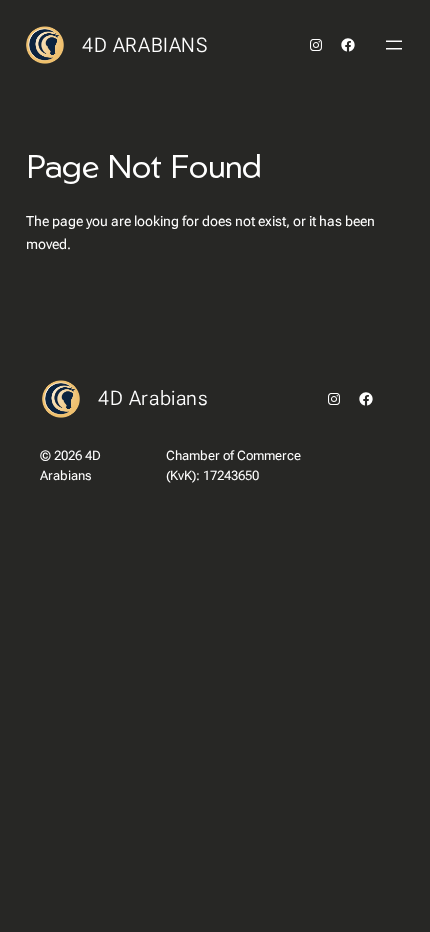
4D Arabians (145, 45)
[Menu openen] (394, 45)
